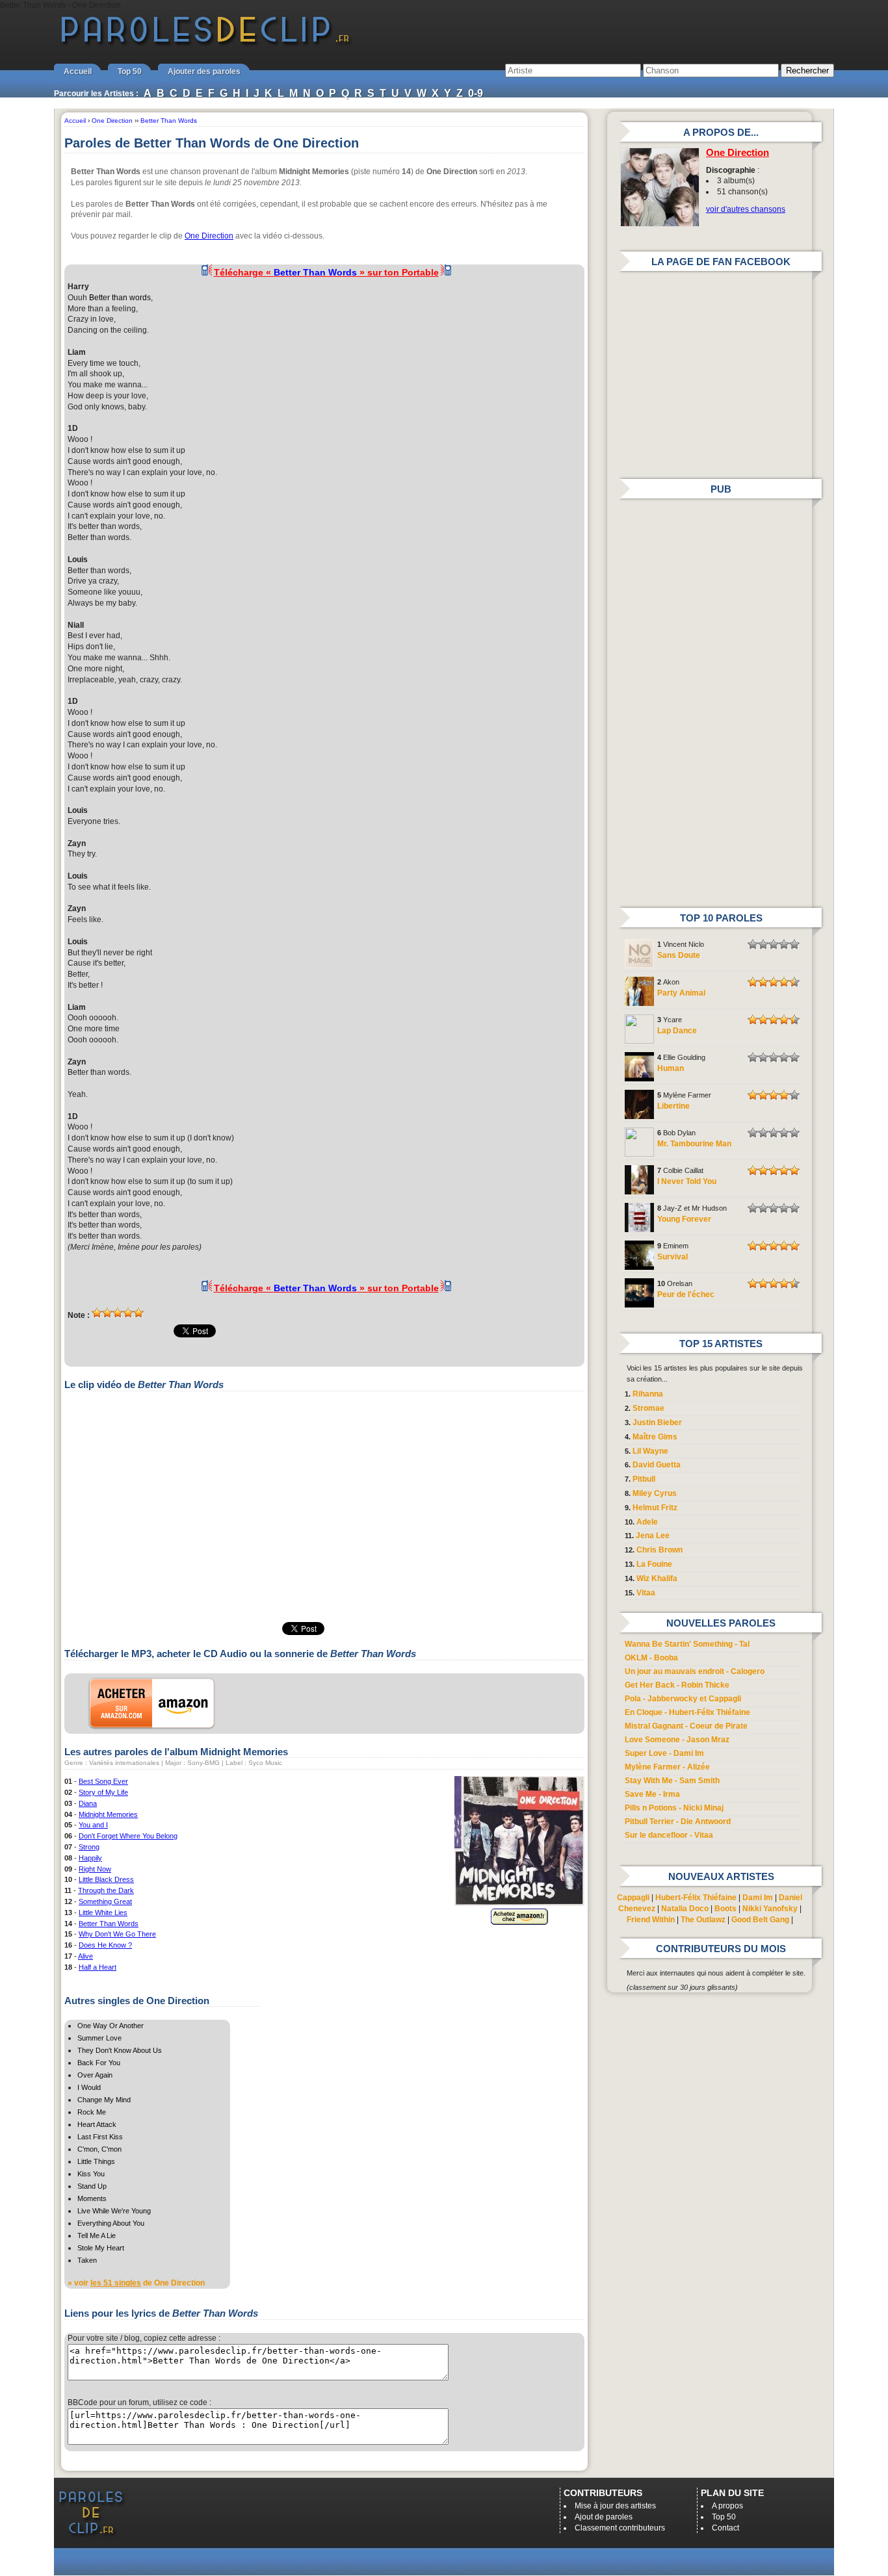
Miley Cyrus (655, 1493)
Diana (88, 1803)
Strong (89, 1847)
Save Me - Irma (652, 1794)
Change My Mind (104, 2100)
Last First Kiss (100, 2137)
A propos (727, 2506)
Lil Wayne (650, 1451)
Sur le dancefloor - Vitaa (669, 1835)
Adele (647, 1522)
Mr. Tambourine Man (694, 1144)
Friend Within (651, 1920)
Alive (85, 1956)
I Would (89, 2087)
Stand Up (92, 2186)
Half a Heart (98, 1967)
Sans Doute (679, 955)
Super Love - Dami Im (664, 1753)
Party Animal (681, 993)
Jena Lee (653, 1536)
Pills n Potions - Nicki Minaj (674, 1808)
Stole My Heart (101, 2248)
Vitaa (646, 1593)
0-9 (476, 93)
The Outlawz (703, 1920)
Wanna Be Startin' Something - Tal (687, 1644)
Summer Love (99, 2038)
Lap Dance (677, 1031)
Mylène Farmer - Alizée (667, 1767)
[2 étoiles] (107, 1313)
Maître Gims (655, 1437)
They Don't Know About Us (120, 2050)
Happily (90, 1858)
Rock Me (92, 2112)
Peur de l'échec (686, 1294)
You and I (93, 1825)
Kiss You (91, 2174)
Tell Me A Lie (97, 2235)
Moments (92, 2198)
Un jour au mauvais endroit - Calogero (695, 1671)
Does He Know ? (105, 1945)
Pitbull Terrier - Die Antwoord (678, 1822)
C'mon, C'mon (99, 2149)
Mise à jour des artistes (615, 2506)
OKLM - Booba (651, 1658)
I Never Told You (687, 1181)
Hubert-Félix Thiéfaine (696, 1898)
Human (671, 1068)
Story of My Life (103, 1792)
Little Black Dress (106, 1879)
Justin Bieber (657, 1423)
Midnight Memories (108, 1814)
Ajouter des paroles (204, 71)
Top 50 (130, 71)
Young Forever (684, 1219)
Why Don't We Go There (117, 1934)
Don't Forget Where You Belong (128, 1836)
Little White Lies (103, 1913)
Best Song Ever (103, 1781)
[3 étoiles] (118, 1313)
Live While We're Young (114, 2211)
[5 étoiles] (138, 1313)
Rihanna (648, 1394)
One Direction (209, 236)
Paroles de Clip (205, 44)
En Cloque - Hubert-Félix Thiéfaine (687, 1712)
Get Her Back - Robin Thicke (677, 1685)
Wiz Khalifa (657, 1578)
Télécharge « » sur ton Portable (326, 272)
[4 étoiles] (128, 1313)
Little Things (96, 2161)
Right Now (95, 1869)
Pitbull (644, 1479)
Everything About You (111, 2223)
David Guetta (657, 1465)
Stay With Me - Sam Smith (672, 1781)
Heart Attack (97, 2124)
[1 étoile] (97, 1313)
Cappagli (633, 1898)
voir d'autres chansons (746, 209)
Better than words (120, 298)
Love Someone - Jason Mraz (677, 1740)
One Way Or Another (111, 2026)
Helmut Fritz (655, 1508)
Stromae (648, 1408)
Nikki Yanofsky (770, 1909)
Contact (725, 2528)
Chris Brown (659, 1550)
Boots (725, 1909)
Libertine (673, 1106)
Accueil (78, 71)
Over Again (95, 2075)
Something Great (105, 1901)
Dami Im (758, 1898)
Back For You (99, 2063)
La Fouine (654, 1564)
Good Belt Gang (760, 1920)
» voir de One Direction (136, 2283)
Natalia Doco (685, 1909)
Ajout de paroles (604, 2517)
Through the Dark (106, 1890)
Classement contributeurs (620, 2528)
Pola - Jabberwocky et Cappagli (683, 1699)
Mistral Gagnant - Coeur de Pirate (686, 1726)
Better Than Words (109, 1924)
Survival (673, 1257)
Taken (87, 2260)
